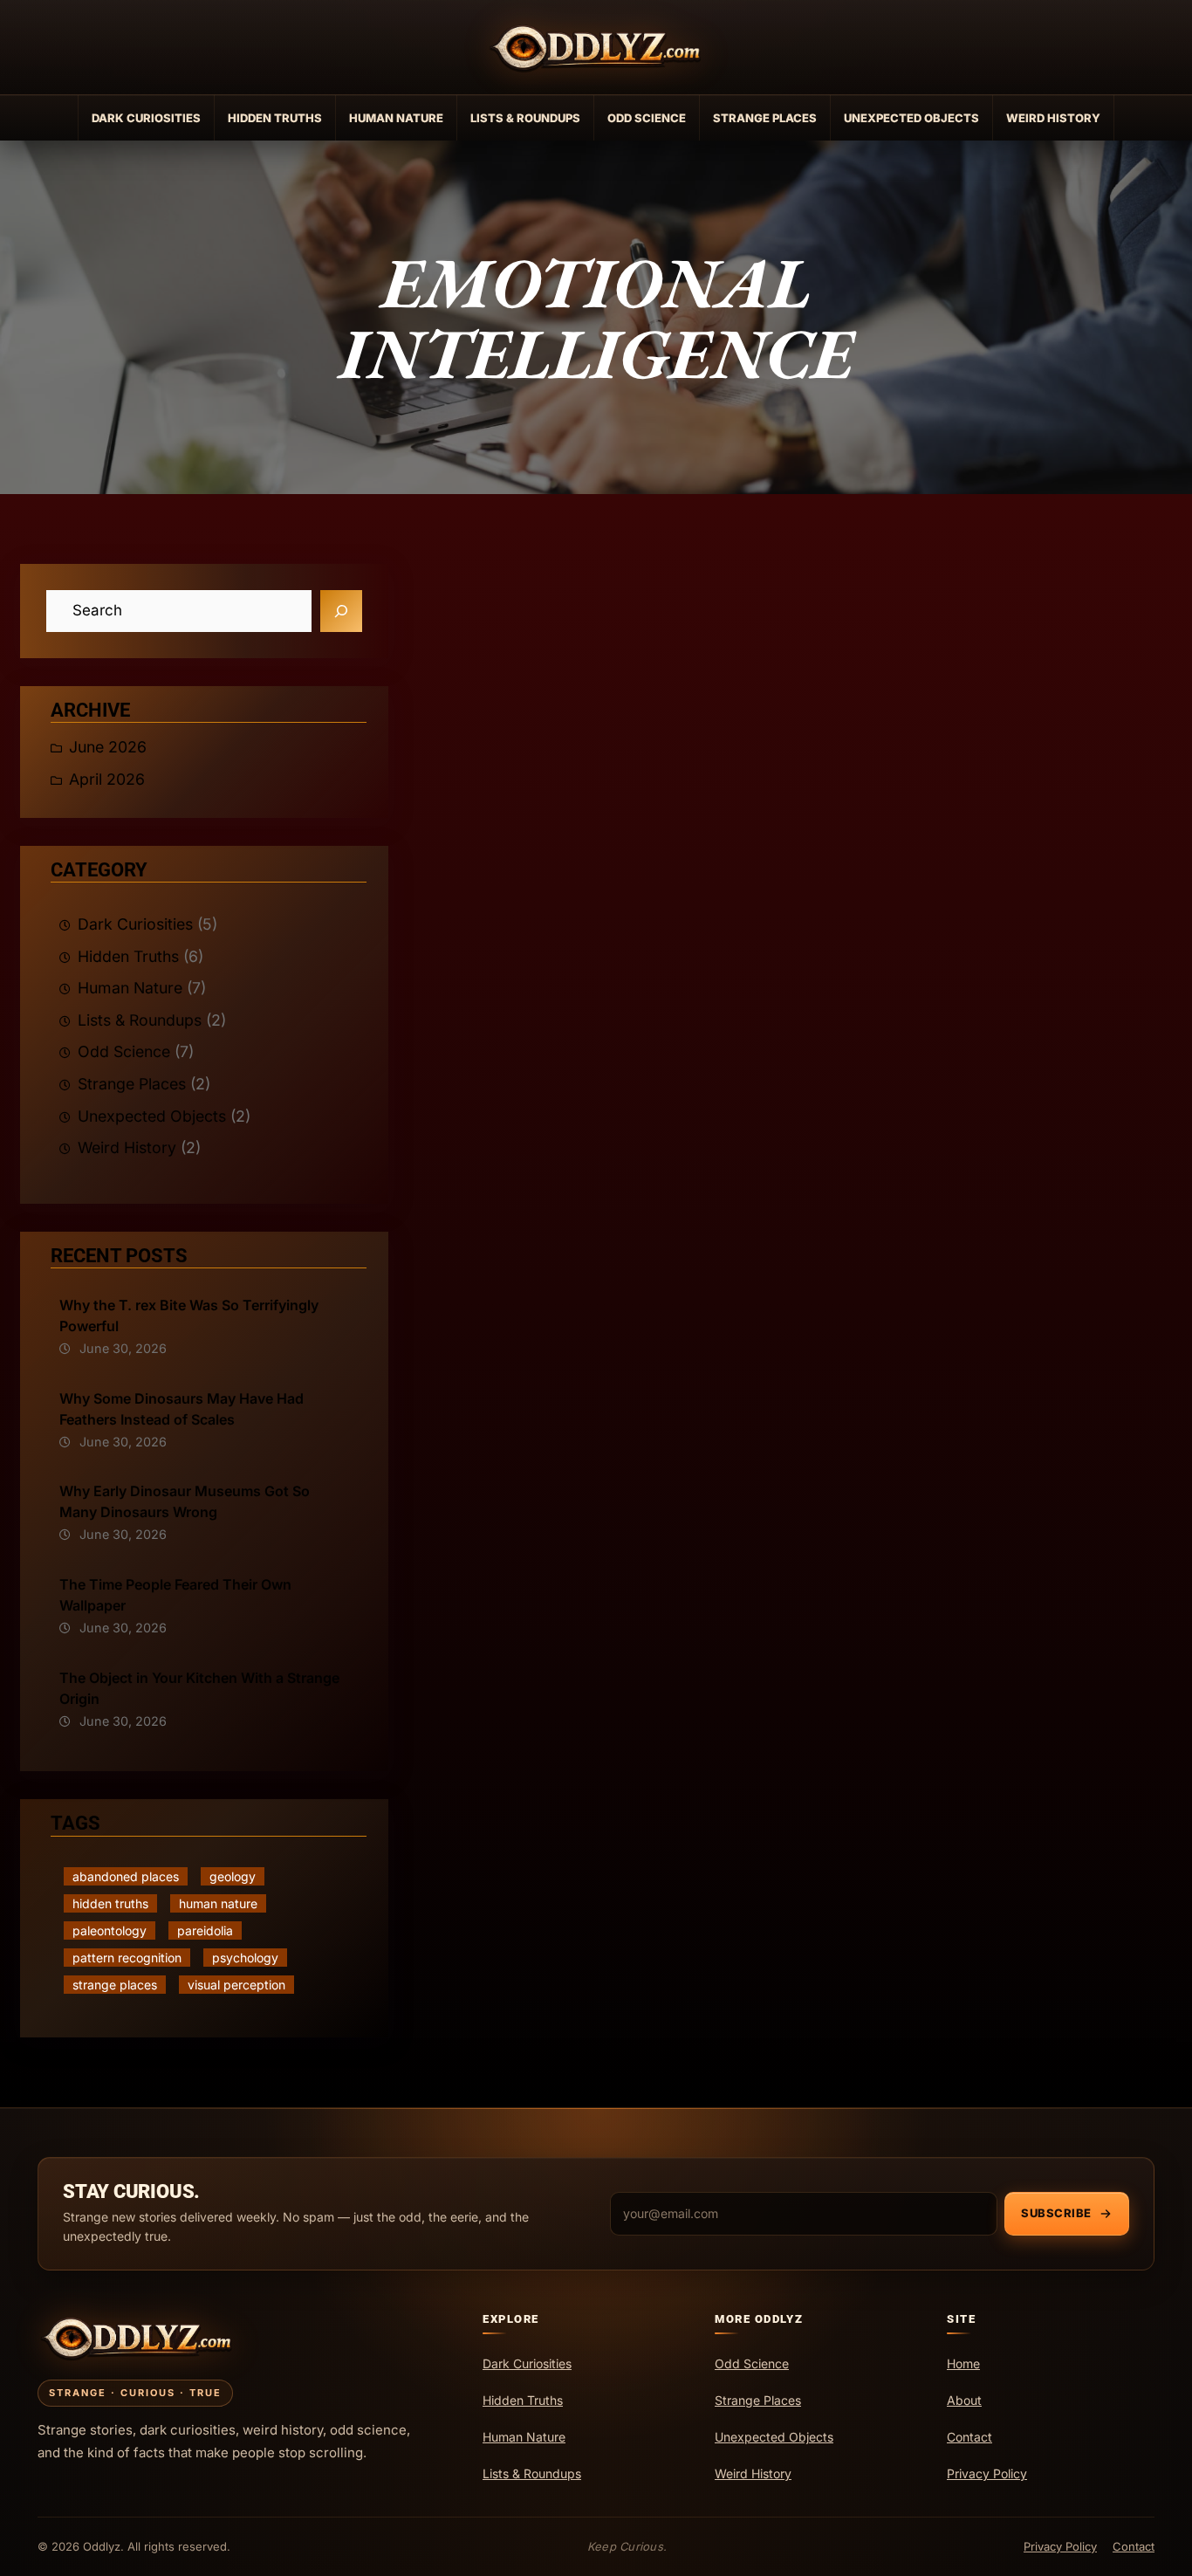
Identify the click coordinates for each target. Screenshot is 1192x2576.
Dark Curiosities (146, 118)
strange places (115, 1985)
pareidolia (205, 1930)
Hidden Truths (275, 118)
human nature (218, 1903)
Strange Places (765, 118)
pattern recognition (127, 1958)
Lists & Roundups (525, 118)
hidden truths (110, 1903)
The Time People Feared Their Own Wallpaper (175, 1595)
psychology (245, 1958)
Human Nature (396, 118)
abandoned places (126, 1876)
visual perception (236, 1985)
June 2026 (108, 747)
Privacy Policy (1060, 2546)
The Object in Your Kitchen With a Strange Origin (199, 1688)
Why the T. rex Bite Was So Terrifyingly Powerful (189, 1315)
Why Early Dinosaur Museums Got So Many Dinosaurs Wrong (185, 1501)
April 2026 (107, 779)
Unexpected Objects (911, 118)
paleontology (110, 1930)
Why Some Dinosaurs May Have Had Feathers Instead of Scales (182, 1409)
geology (233, 1876)
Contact (1134, 2546)
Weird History (1053, 118)
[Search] (341, 611)
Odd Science (647, 118)
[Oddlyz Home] (596, 47)
